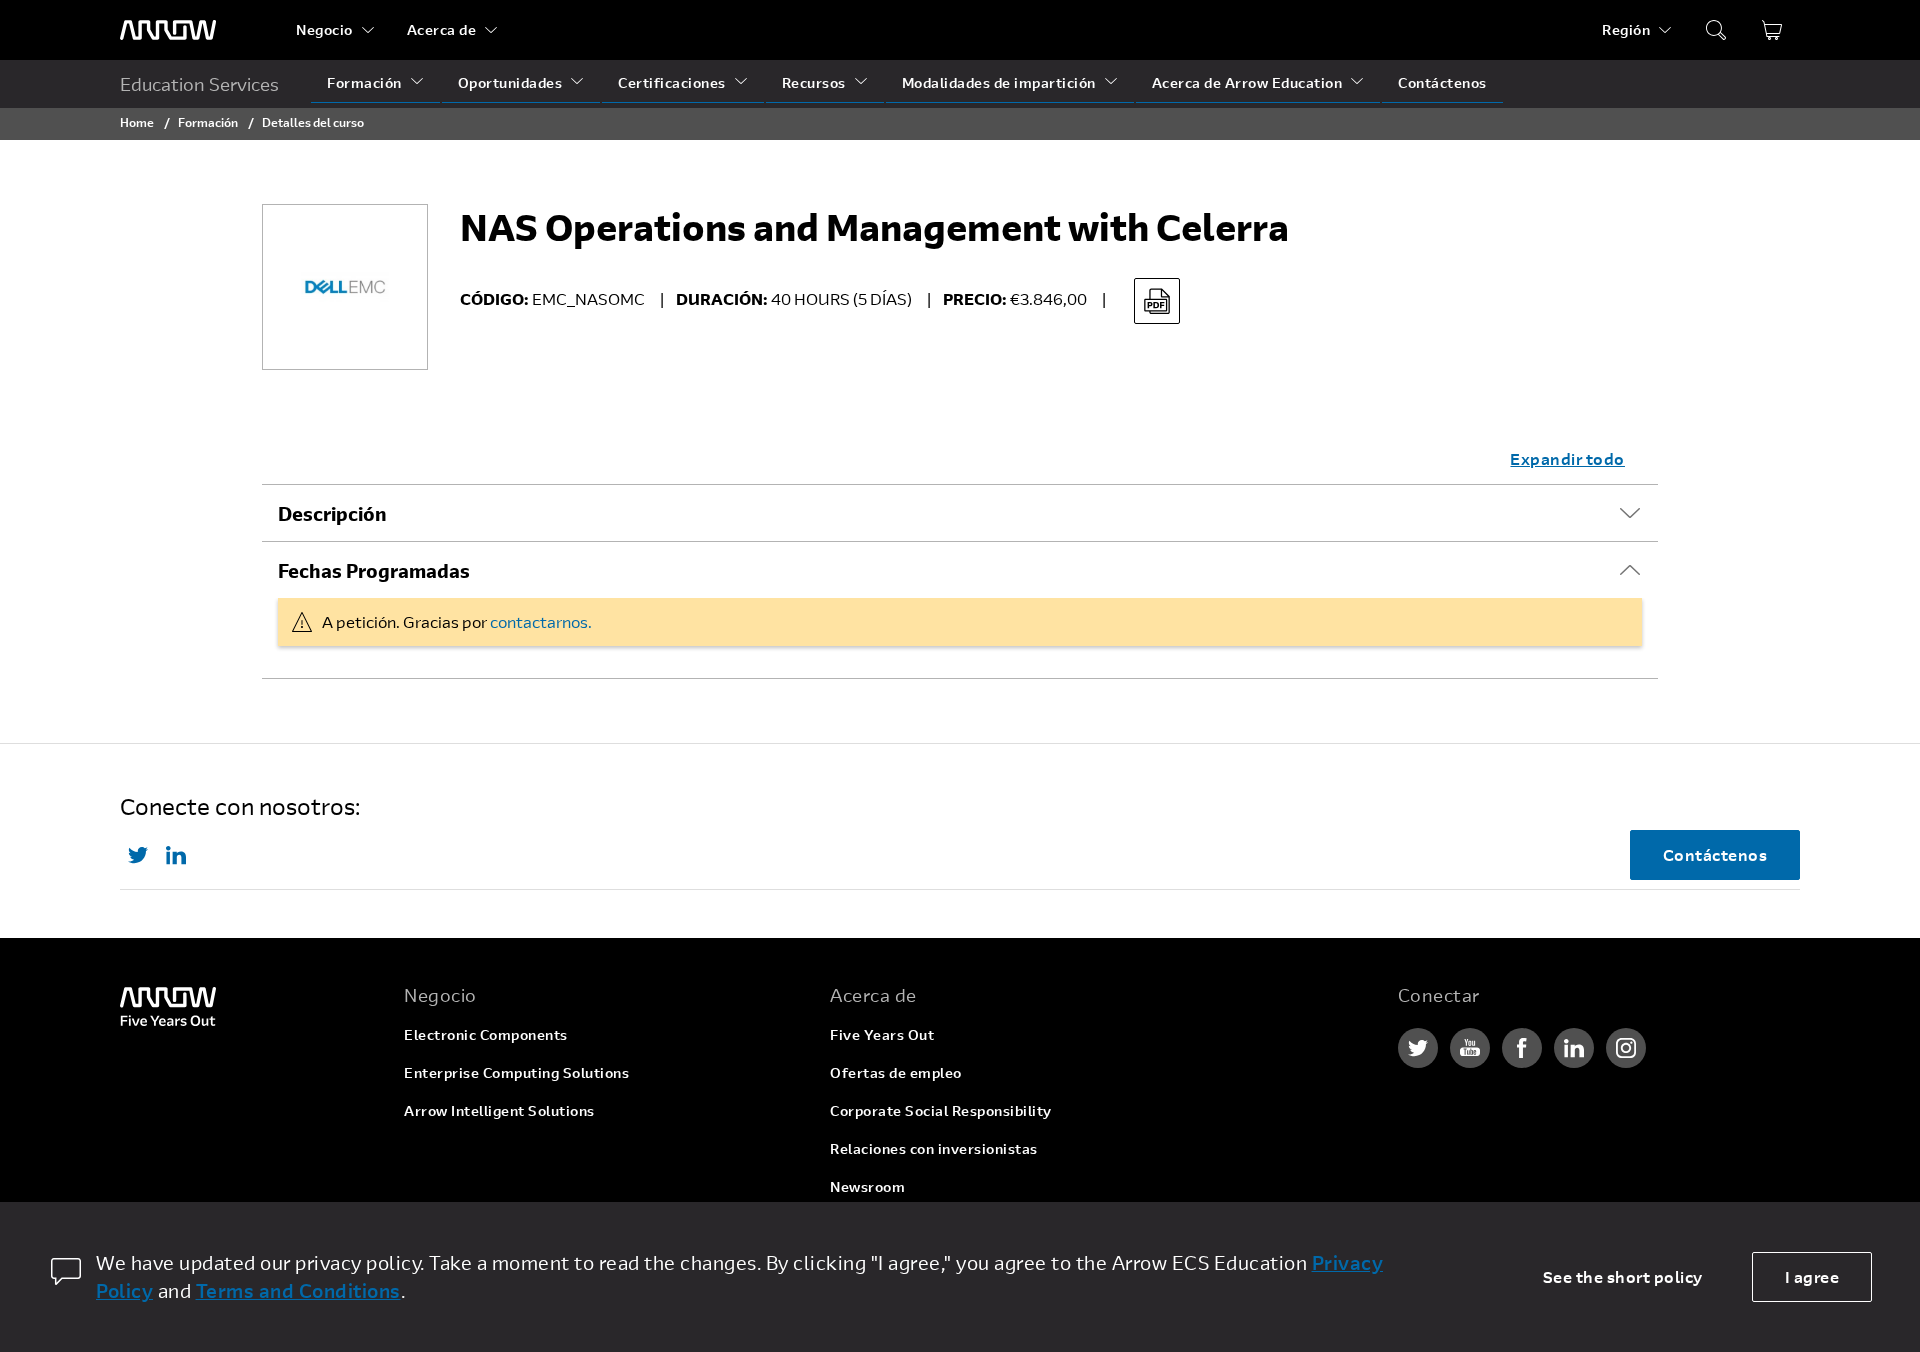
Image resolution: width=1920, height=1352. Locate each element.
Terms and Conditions (298, 1290)
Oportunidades (510, 82)
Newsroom (867, 1186)
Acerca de (442, 29)
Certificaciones (672, 82)
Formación (364, 82)
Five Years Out (882, 1034)
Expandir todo (1567, 458)
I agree (1812, 1276)
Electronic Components (486, 1034)
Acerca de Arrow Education (1247, 82)
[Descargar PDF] (1157, 301)
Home (137, 122)
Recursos (814, 82)
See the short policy (1623, 1276)
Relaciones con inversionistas (934, 1148)
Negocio (324, 29)
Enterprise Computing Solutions (516, 1072)
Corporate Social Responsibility (941, 1110)
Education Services (199, 84)
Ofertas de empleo (896, 1072)
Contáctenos (1442, 82)
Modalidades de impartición (999, 82)
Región (1626, 29)
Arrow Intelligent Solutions (499, 1110)
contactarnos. (541, 621)
